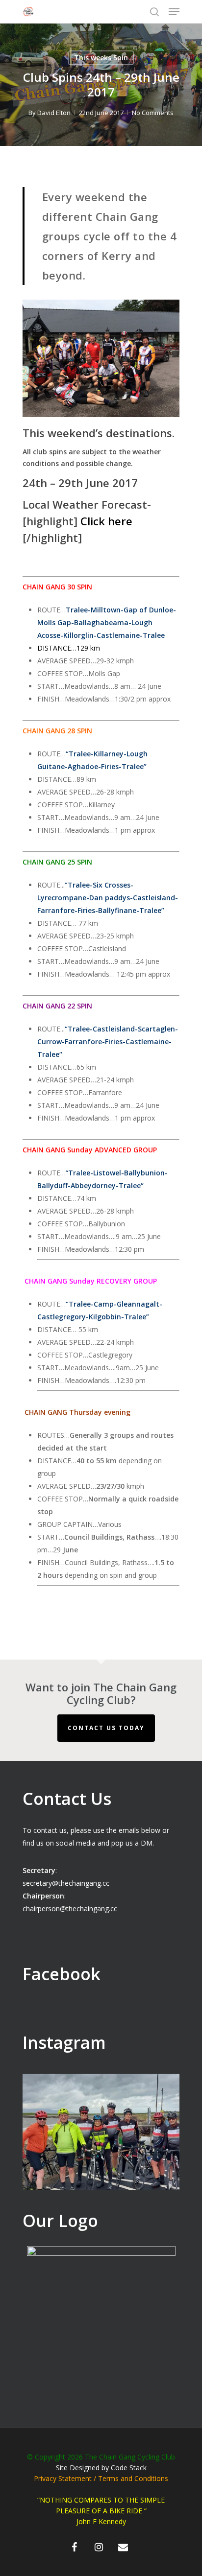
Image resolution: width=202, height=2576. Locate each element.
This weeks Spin (101, 58)
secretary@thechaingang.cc (66, 1883)
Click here (106, 521)
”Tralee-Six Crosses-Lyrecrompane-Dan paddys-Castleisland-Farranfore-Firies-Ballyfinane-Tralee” (108, 898)
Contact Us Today (106, 1728)
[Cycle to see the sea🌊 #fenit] (101, 2152)
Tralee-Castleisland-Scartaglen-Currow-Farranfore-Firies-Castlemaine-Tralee (108, 1042)
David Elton (54, 113)
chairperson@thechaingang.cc (70, 1909)
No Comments (153, 113)
